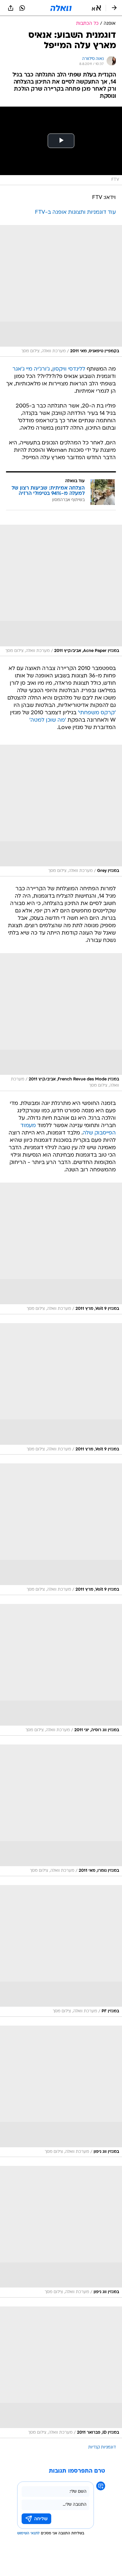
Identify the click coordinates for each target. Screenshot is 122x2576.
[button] (96, 8)
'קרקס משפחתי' (97, 713)
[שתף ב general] (11, 8)
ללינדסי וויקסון (69, 369)
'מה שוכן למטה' (48, 720)
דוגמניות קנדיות (102, 2447)
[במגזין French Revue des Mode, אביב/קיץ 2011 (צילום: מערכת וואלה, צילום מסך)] (61, 1022)
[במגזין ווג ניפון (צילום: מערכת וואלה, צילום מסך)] (61, 2091)
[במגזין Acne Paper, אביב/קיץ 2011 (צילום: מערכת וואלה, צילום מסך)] (61, 591)
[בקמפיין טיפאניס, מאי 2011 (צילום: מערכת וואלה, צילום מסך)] (61, 291)
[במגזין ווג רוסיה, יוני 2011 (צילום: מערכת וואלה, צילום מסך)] (61, 1670)
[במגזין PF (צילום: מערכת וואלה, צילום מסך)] (61, 1951)
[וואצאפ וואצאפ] (22, 8)
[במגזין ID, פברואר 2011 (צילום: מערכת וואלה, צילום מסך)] (61, 2372)
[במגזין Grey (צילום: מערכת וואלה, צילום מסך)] (61, 811)
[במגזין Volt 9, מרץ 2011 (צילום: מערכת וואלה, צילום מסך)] (61, 1248)
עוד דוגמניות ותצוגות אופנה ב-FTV (75, 212)
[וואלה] (61, 8)
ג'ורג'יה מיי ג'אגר (31, 369)
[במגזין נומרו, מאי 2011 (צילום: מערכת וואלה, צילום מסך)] (61, 1810)
